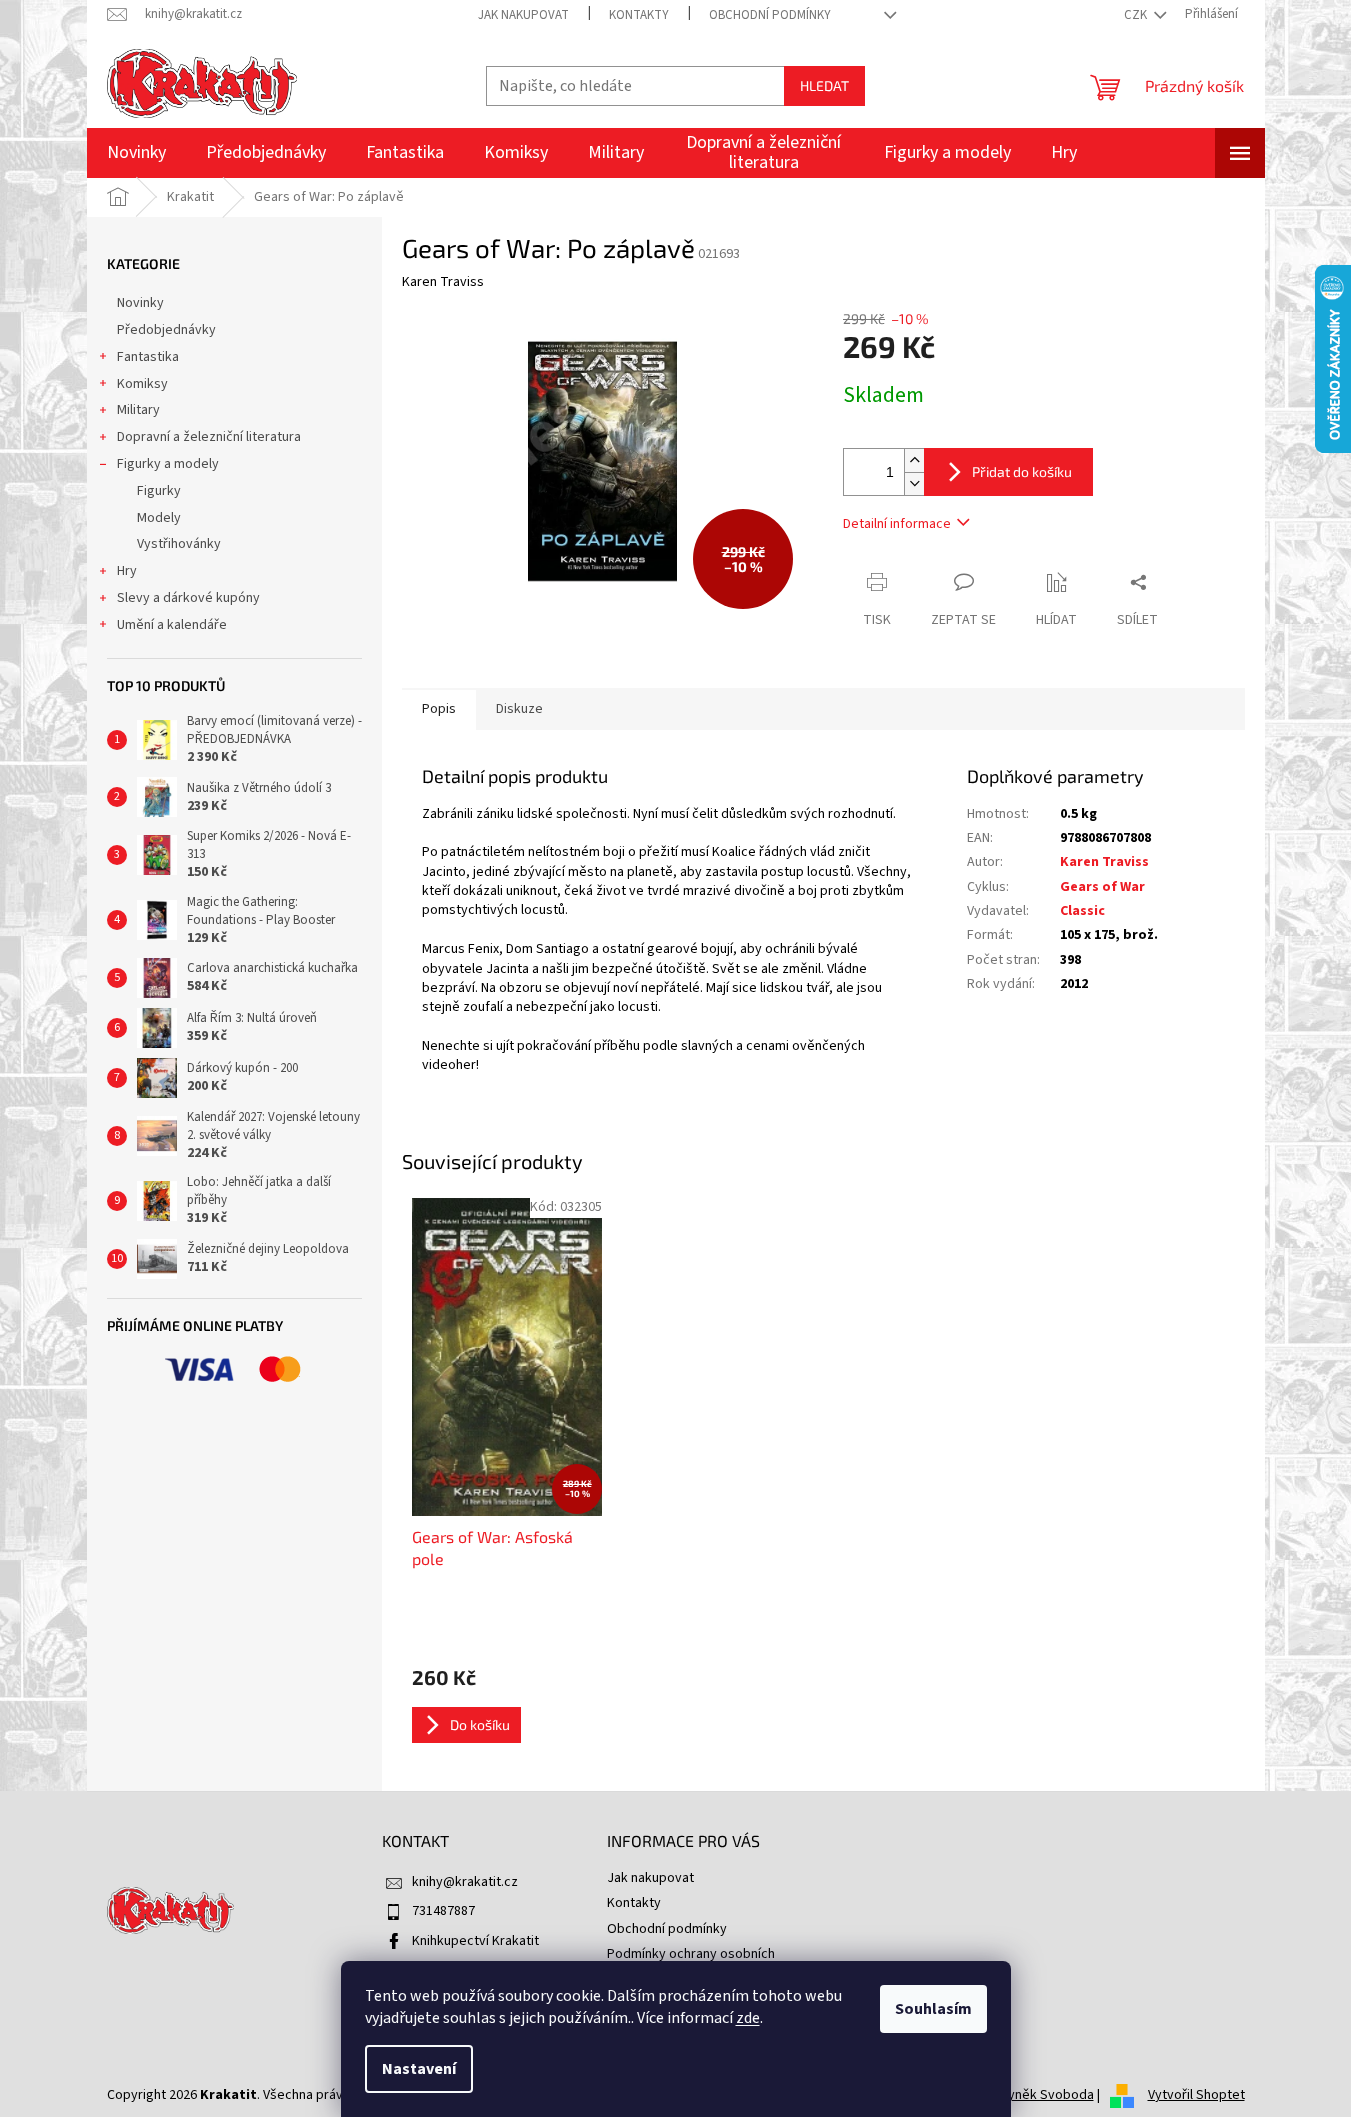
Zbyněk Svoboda (1043, 2095)
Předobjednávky (166, 330)
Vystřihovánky (179, 544)
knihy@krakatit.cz (465, 1882)
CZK (1137, 15)
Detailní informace (897, 524)
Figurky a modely (168, 464)
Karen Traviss (1104, 862)
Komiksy (142, 384)
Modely (159, 518)
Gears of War (1102, 887)
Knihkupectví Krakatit (475, 1941)
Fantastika (148, 357)
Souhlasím (933, 2009)
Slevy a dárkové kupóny (188, 598)
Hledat (824, 85)
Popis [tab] (439, 709)
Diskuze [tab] (519, 709)
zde (748, 2018)
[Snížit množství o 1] (914, 483)
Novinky (140, 303)
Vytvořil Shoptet (1196, 2095)
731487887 (443, 1911)
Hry (127, 571)
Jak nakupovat (523, 15)
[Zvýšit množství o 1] (914, 460)
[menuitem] (136, 153)
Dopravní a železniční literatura (209, 437)
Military (138, 410)
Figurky (159, 491)
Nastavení (419, 2069)
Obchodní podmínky (770, 15)
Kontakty (639, 15)
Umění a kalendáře (172, 625)
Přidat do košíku (1022, 471)
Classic (1082, 911)
